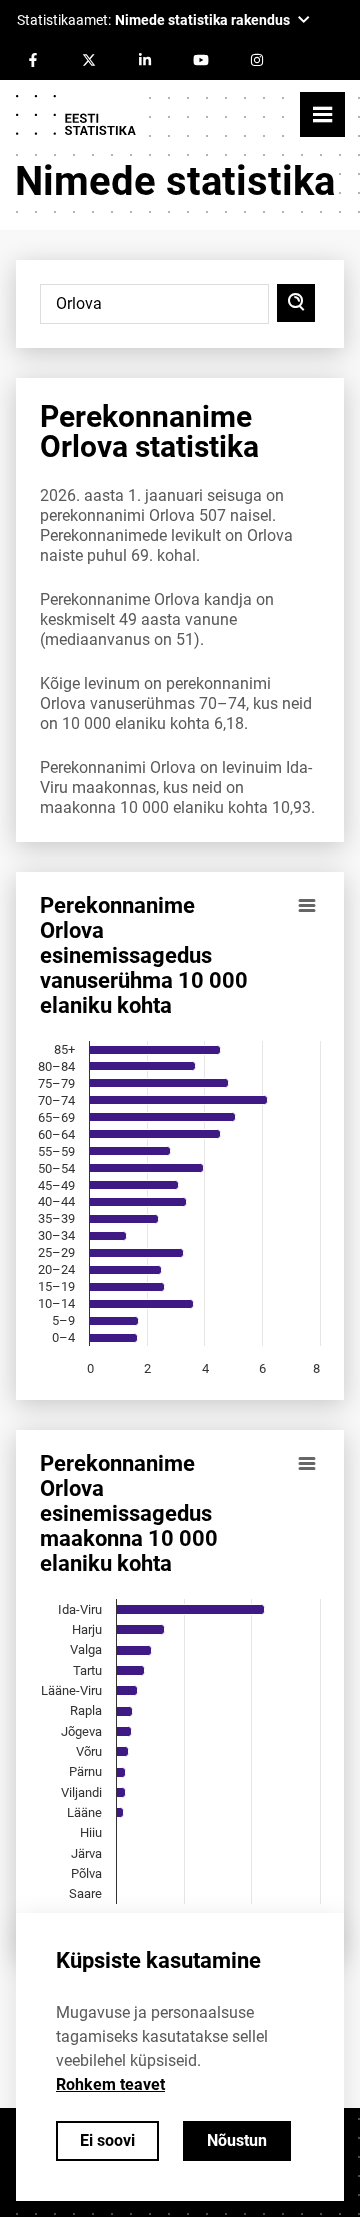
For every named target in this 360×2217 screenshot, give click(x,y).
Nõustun (237, 2140)
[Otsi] (296, 303)
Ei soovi (107, 2140)
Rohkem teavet (110, 2084)
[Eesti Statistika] (75, 115)
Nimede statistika (175, 181)
